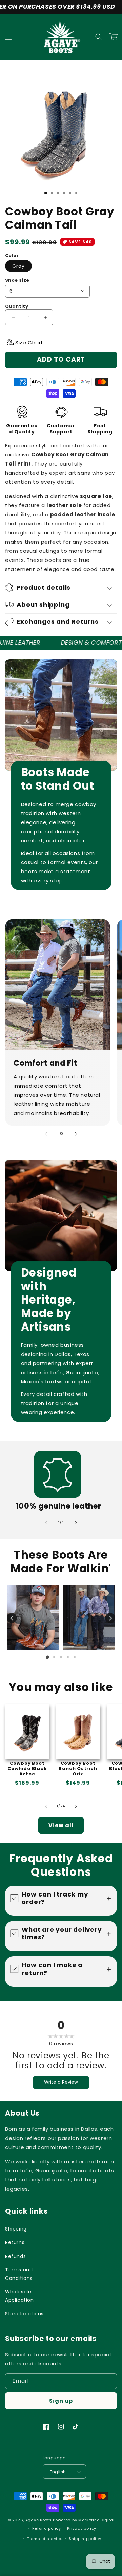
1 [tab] (47, 1657)
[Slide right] (76, 1134)
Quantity (17, 306)
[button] (8, 37)
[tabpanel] (33, 1618)
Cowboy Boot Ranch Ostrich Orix (78, 1769)
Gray (18, 266)
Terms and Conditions (19, 2274)
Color (12, 255)
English (58, 2472)
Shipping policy (85, 2539)
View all (61, 1825)
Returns (15, 2242)
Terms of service (45, 2539)
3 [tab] (61, 1657)
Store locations (24, 2314)
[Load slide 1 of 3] (46, 193)
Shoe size (17, 280)
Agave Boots (39, 2520)
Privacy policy (82, 2528)
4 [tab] (68, 1657)
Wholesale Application (19, 2296)
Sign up (61, 2401)
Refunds (15, 2256)
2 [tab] (54, 1657)
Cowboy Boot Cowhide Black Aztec (27, 1769)
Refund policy (47, 2528)
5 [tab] (75, 1657)
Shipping (16, 2229)
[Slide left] (46, 1134)
